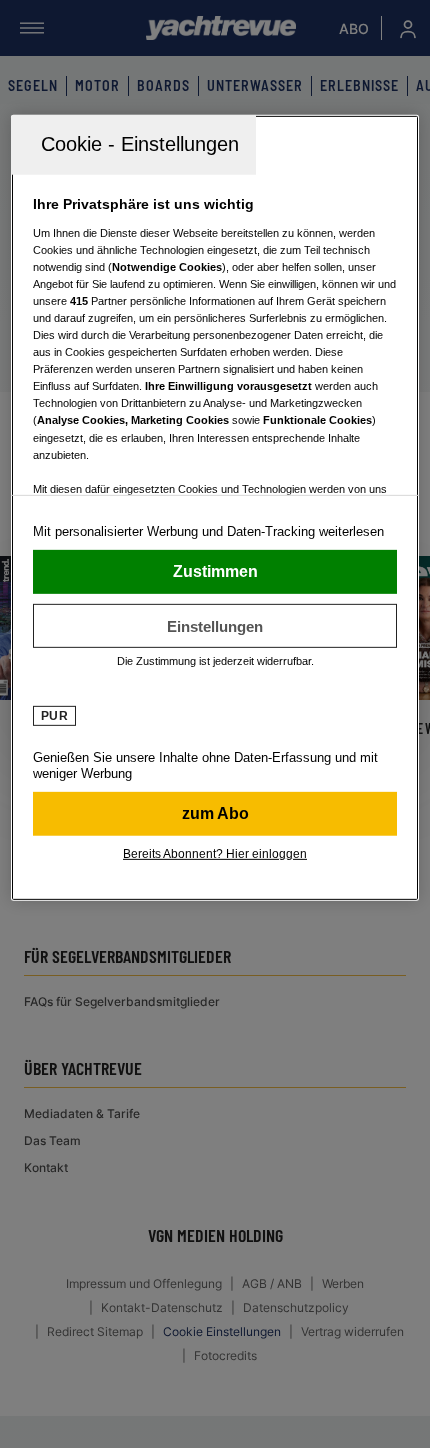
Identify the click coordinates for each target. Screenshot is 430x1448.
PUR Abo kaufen (215, 814)
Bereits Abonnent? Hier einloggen (215, 854)
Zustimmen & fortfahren (215, 572)
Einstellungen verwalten (215, 626)
